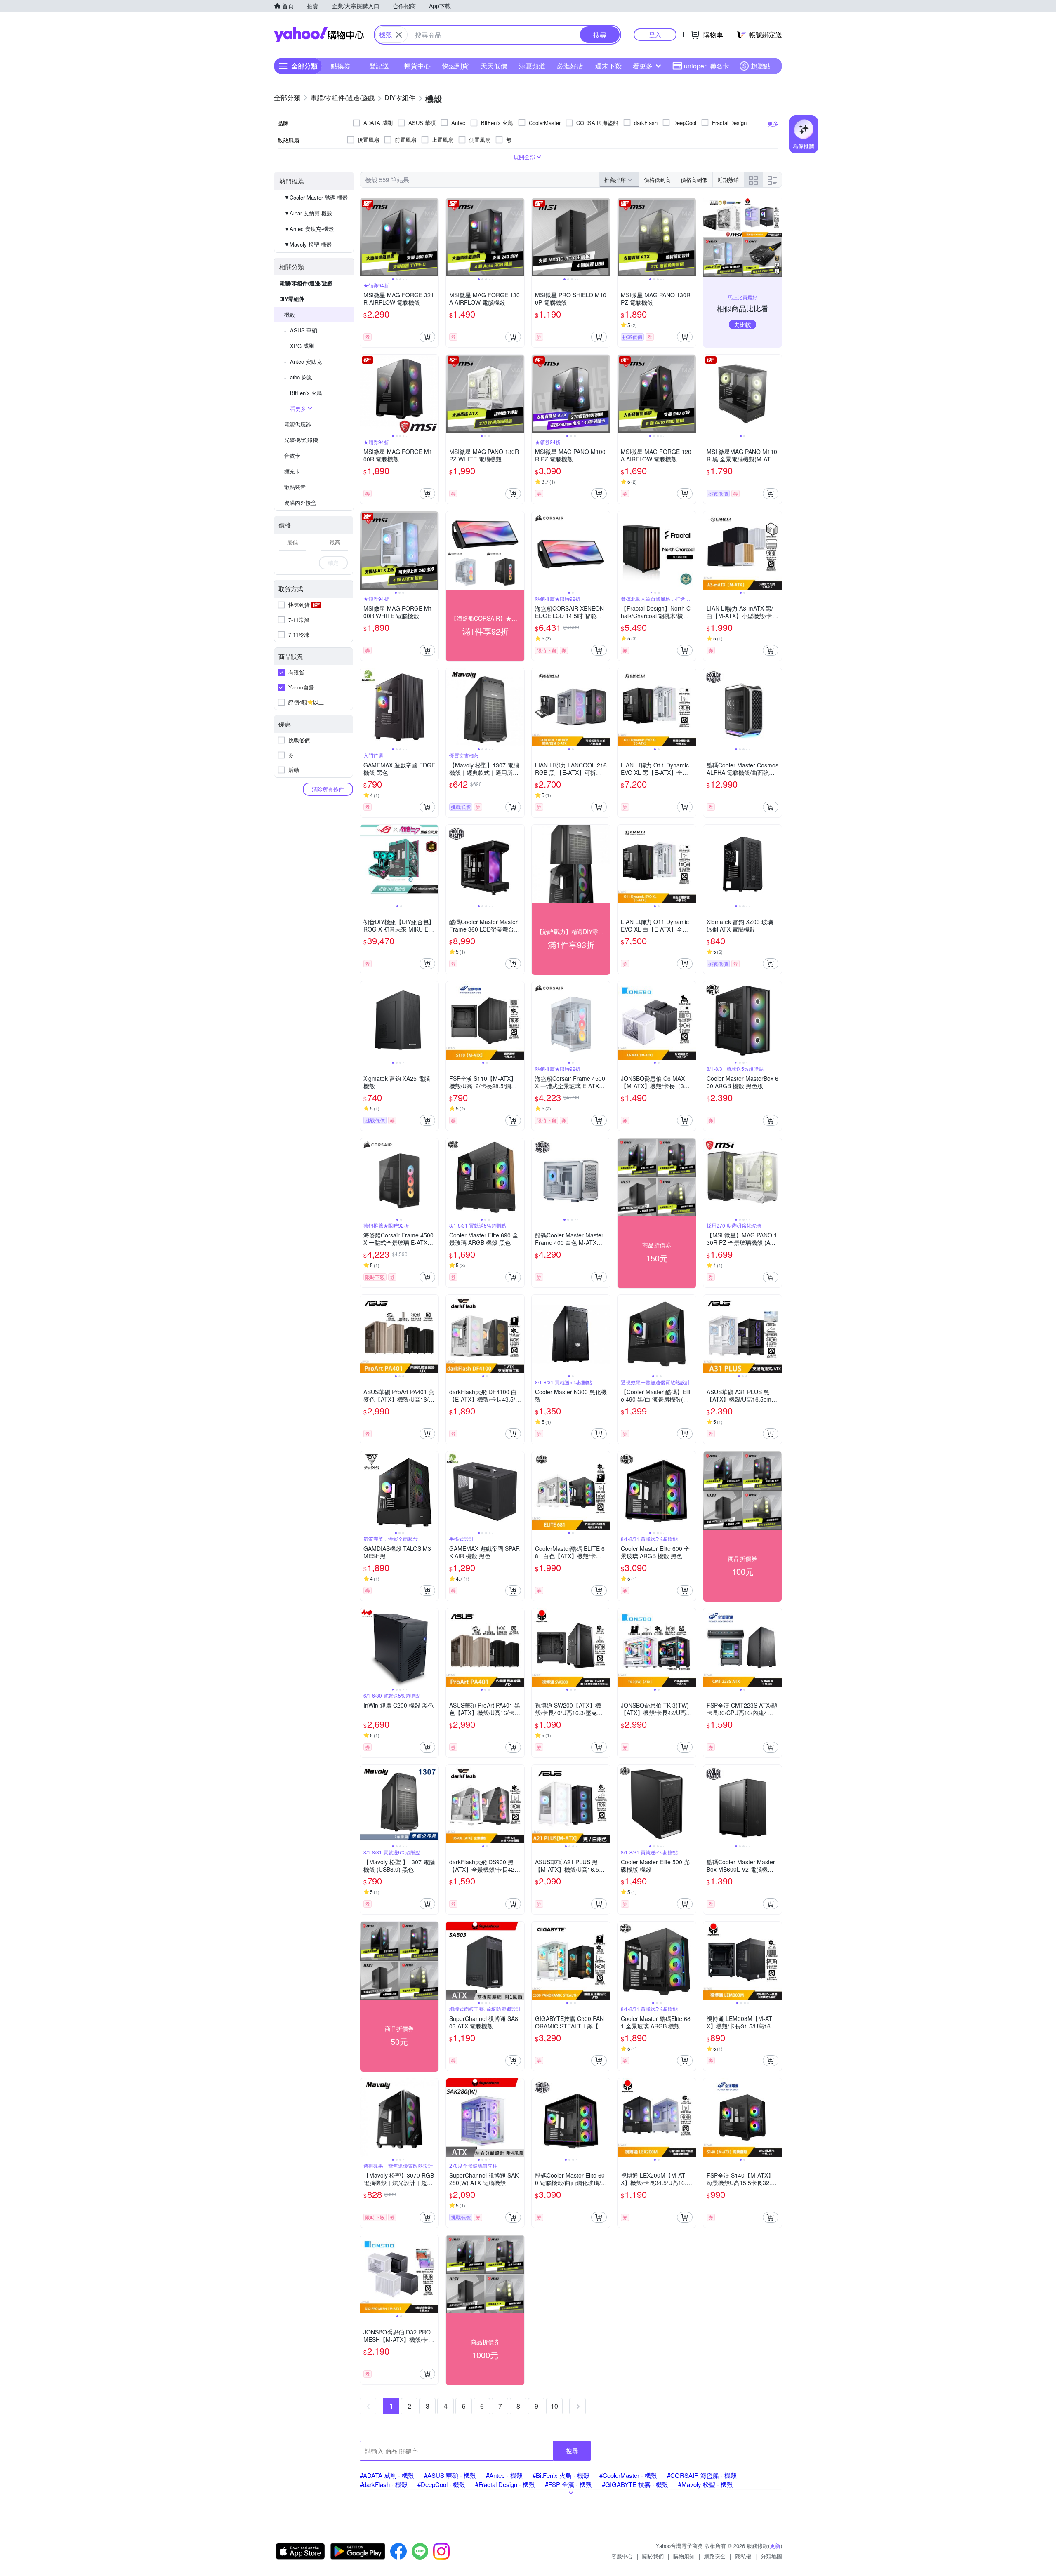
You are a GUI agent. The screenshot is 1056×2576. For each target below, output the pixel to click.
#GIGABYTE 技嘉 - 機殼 (635, 2484)
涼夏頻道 (532, 66)
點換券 (341, 66)
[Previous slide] (365, 237)
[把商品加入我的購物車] (427, 337)
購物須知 (684, 2556)
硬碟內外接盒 (300, 502)
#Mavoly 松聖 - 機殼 (706, 2484)
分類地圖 (771, 2556)
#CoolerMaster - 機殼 (628, 2475)
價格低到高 (657, 180)
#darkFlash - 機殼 (384, 2484)
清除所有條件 (328, 789)
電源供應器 (298, 424)
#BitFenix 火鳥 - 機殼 (561, 2475)
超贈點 (761, 66)
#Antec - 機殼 (504, 2475)
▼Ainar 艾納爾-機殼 (308, 213)
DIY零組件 (292, 299)
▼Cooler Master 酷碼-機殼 (316, 197)
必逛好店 (570, 66)
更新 (775, 2546)
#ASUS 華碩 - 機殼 (450, 2475)
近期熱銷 (728, 180)
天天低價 (494, 66)
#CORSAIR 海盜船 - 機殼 (702, 2475)
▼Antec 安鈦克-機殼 (309, 229)
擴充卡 (292, 471)
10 (554, 2406)
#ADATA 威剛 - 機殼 (387, 2475)
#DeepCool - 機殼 (441, 2484)
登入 (655, 34)
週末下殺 (608, 66)
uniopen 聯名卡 (707, 66)
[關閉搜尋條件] (399, 35)
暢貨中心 (417, 66)
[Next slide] (433, 237)
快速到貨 (455, 66)
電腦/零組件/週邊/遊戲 (306, 283)
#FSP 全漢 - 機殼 (568, 2484)
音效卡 (292, 455)
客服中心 (622, 2556)
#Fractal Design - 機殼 (505, 2484)
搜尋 (572, 2450)
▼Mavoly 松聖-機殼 (308, 244)
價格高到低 (694, 180)
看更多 (643, 66)
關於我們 (653, 2556)
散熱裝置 (295, 487)
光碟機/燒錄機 (301, 440)
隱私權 (743, 2556)
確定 (333, 563)
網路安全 (715, 2556)
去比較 (742, 325)
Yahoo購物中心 (319, 35)
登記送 (379, 66)
